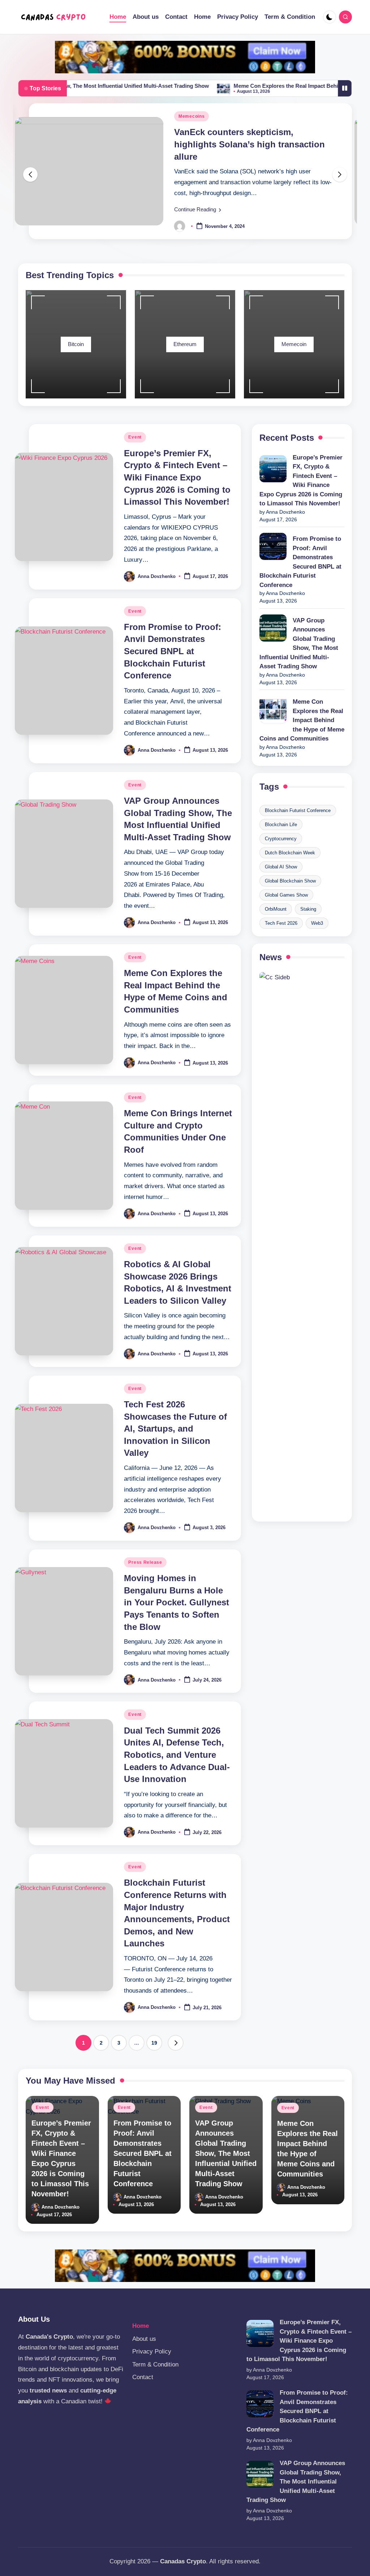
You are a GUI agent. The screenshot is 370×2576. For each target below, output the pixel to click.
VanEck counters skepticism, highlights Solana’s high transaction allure (249, 144)
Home (141, 2326)
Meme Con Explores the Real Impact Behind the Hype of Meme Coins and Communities (302, 720)
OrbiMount (276, 909)
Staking (308, 909)
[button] (198, 210)
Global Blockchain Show (290, 881)
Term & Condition (155, 2364)
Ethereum (185, 344)
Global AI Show (281, 867)
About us (144, 2339)
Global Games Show (286, 895)
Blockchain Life (281, 825)
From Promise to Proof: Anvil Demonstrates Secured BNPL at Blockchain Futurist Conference (173, 651)
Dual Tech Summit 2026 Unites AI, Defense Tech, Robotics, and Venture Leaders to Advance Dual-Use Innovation (177, 1755)
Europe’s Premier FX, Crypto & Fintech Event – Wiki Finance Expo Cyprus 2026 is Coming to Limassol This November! (177, 477)
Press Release (145, 1562)
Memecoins (192, 116)
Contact (143, 2377)
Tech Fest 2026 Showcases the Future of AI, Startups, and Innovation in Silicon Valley (175, 1429)
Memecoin (294, 344)
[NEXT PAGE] (176, 2043)
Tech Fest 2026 (281, 923)
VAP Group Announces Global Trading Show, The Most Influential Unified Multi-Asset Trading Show (299, 644)
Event (135, 437)
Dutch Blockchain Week (290, 853)
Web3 (317, 923)
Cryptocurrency (281, 839)
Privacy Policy (152, 2351)
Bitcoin (76, 344)
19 (154, 2043)
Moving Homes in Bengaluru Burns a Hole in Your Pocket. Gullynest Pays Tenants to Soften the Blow (177, 1602)
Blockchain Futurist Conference (298, 810)
